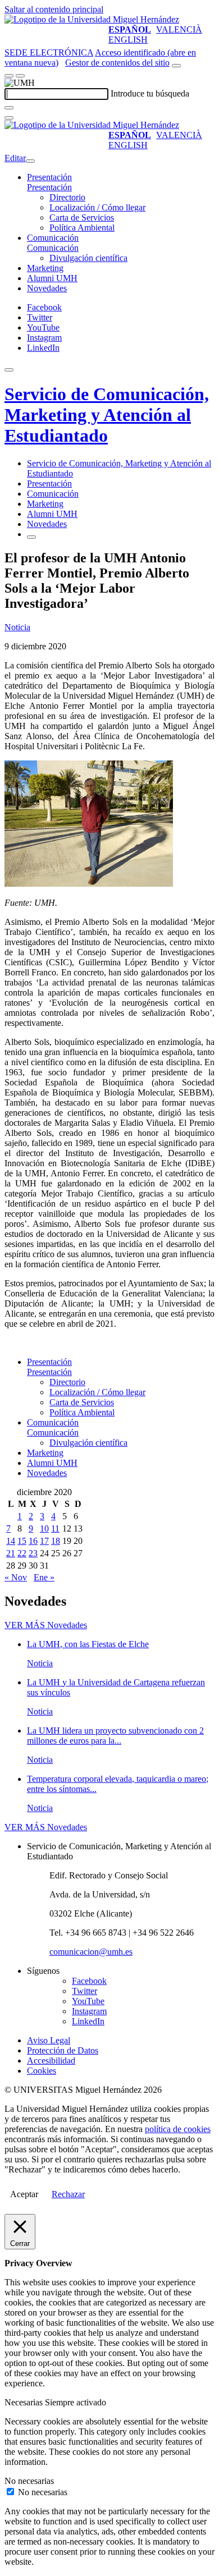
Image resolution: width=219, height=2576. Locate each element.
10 (44, 1528)
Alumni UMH (52, 278)
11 (55, 1528)
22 (22, 1553)
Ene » (44, 1577)
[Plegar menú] (30, 161)
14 (11, 1541)
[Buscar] (9, 108)
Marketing (45, 268)
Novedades (47, 288)
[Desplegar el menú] (20, 76)
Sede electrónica (49, 52)
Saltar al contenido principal (54, 9)
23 (33, 1553)
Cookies (42, 2071)
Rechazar (68, 2194)
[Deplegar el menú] (31, 537)
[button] (49, 187)
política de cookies (178, 2129)
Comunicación (53, 238)
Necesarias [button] (25, 2402)
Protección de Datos (63, 2050)
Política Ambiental (82, 228)
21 (11, 1553)
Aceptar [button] (24, 2194)
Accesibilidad (51, 2061)
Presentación (49, 177)
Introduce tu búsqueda (150, 93)
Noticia (17, 627)
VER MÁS (46, 1625)
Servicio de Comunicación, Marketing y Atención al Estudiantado (107, 415)
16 (33, 1541)
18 (56, 1541)
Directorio (67, 197)
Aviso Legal (49, 2040)
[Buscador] (176, 66)
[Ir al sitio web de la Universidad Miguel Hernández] (92, 19)
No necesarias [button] (29, 2481)
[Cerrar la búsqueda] (9, 118)
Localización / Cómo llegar (97, 207)
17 (44, 1541)
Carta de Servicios (82, 217)
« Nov (16, 1577)
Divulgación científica (88, 258)
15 (22, 1541)
